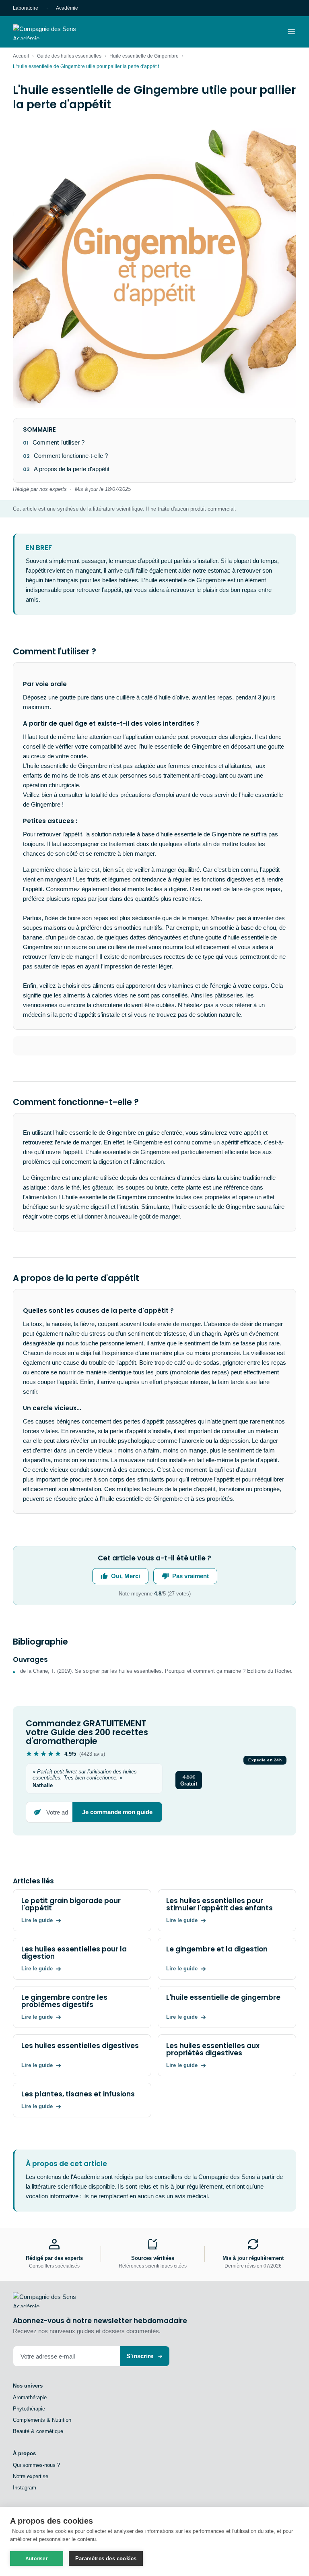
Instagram (25, 2488)
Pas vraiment (191, 1576)
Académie (67, 8)
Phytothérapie (29, 2409)
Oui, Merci (126, 1576)
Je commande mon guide (117, 1812)
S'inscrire (140, 2356)
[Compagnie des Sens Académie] (56, 32)
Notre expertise (31, 2476)
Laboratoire (26, 8)
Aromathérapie (30, 2397)
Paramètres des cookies (106, 2558)
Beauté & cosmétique (38, 2431)
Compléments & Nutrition (42, 2420)
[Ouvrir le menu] (291, 32)
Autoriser (37, 2559)
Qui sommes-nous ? (36, 2465)
